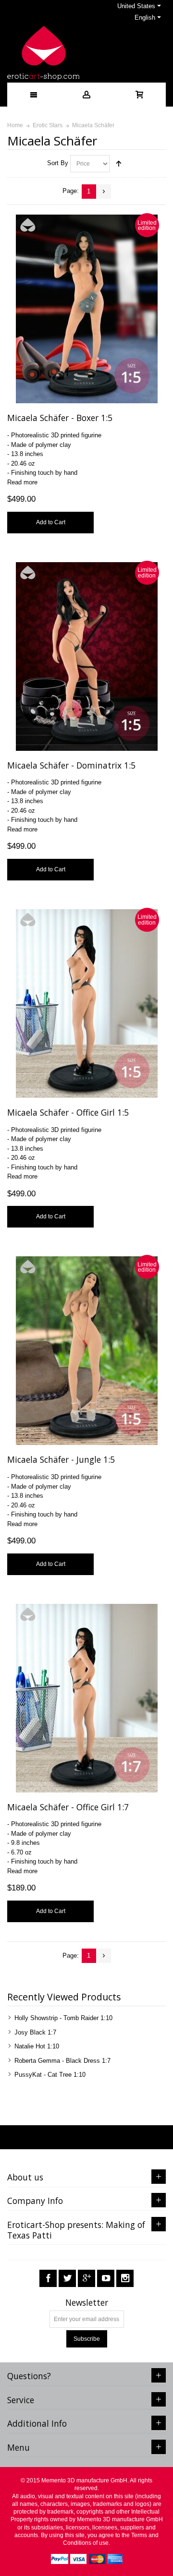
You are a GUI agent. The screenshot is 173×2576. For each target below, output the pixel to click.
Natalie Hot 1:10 (37, 2046)
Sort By (58, 163)
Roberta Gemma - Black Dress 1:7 (62, 2061)
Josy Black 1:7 (35, 2032)
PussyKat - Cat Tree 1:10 (50, 2075)
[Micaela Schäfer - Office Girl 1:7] (87, 1698)
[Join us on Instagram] (125, 2279)
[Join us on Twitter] (67, 2279)
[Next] (104, 192)
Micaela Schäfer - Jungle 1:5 (61, 1459)
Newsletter (87, 2303)
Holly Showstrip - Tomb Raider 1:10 (63, 2018)
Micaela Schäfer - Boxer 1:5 (60, 418)
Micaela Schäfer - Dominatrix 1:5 (71, 765)
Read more (22, 482)
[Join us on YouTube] (106, 2279)
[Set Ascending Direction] (119, 164)
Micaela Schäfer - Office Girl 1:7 (68, 1807)
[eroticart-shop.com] (43, 53)
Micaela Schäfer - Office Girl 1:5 (68, 1112)
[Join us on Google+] (86, 2279)
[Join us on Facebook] (48, 2279)
